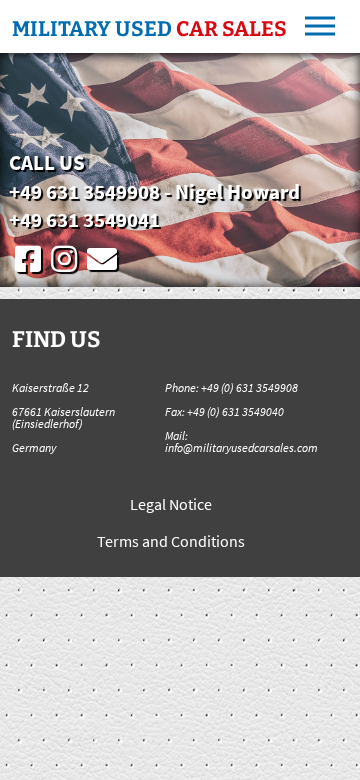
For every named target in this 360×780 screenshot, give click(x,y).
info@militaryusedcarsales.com (241, 447)
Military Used (149, 29)
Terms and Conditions (171, 541)
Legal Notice (171, 504)
